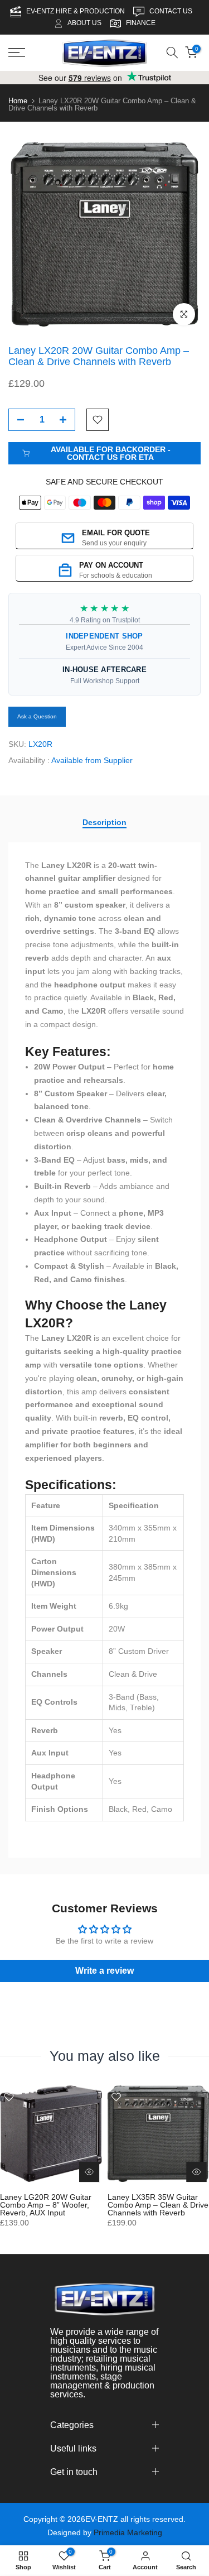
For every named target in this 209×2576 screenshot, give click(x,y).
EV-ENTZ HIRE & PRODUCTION (76, 11)
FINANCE (141, 23)
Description (104, 822)
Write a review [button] (104, 1971)
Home (18, 101)
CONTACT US (172, 11)
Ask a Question (37, 716)
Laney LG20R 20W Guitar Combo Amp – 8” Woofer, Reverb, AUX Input (46, 2204)
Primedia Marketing (128, 2532)
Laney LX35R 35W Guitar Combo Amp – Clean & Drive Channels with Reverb (158, 2204)
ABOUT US (84, 23)
